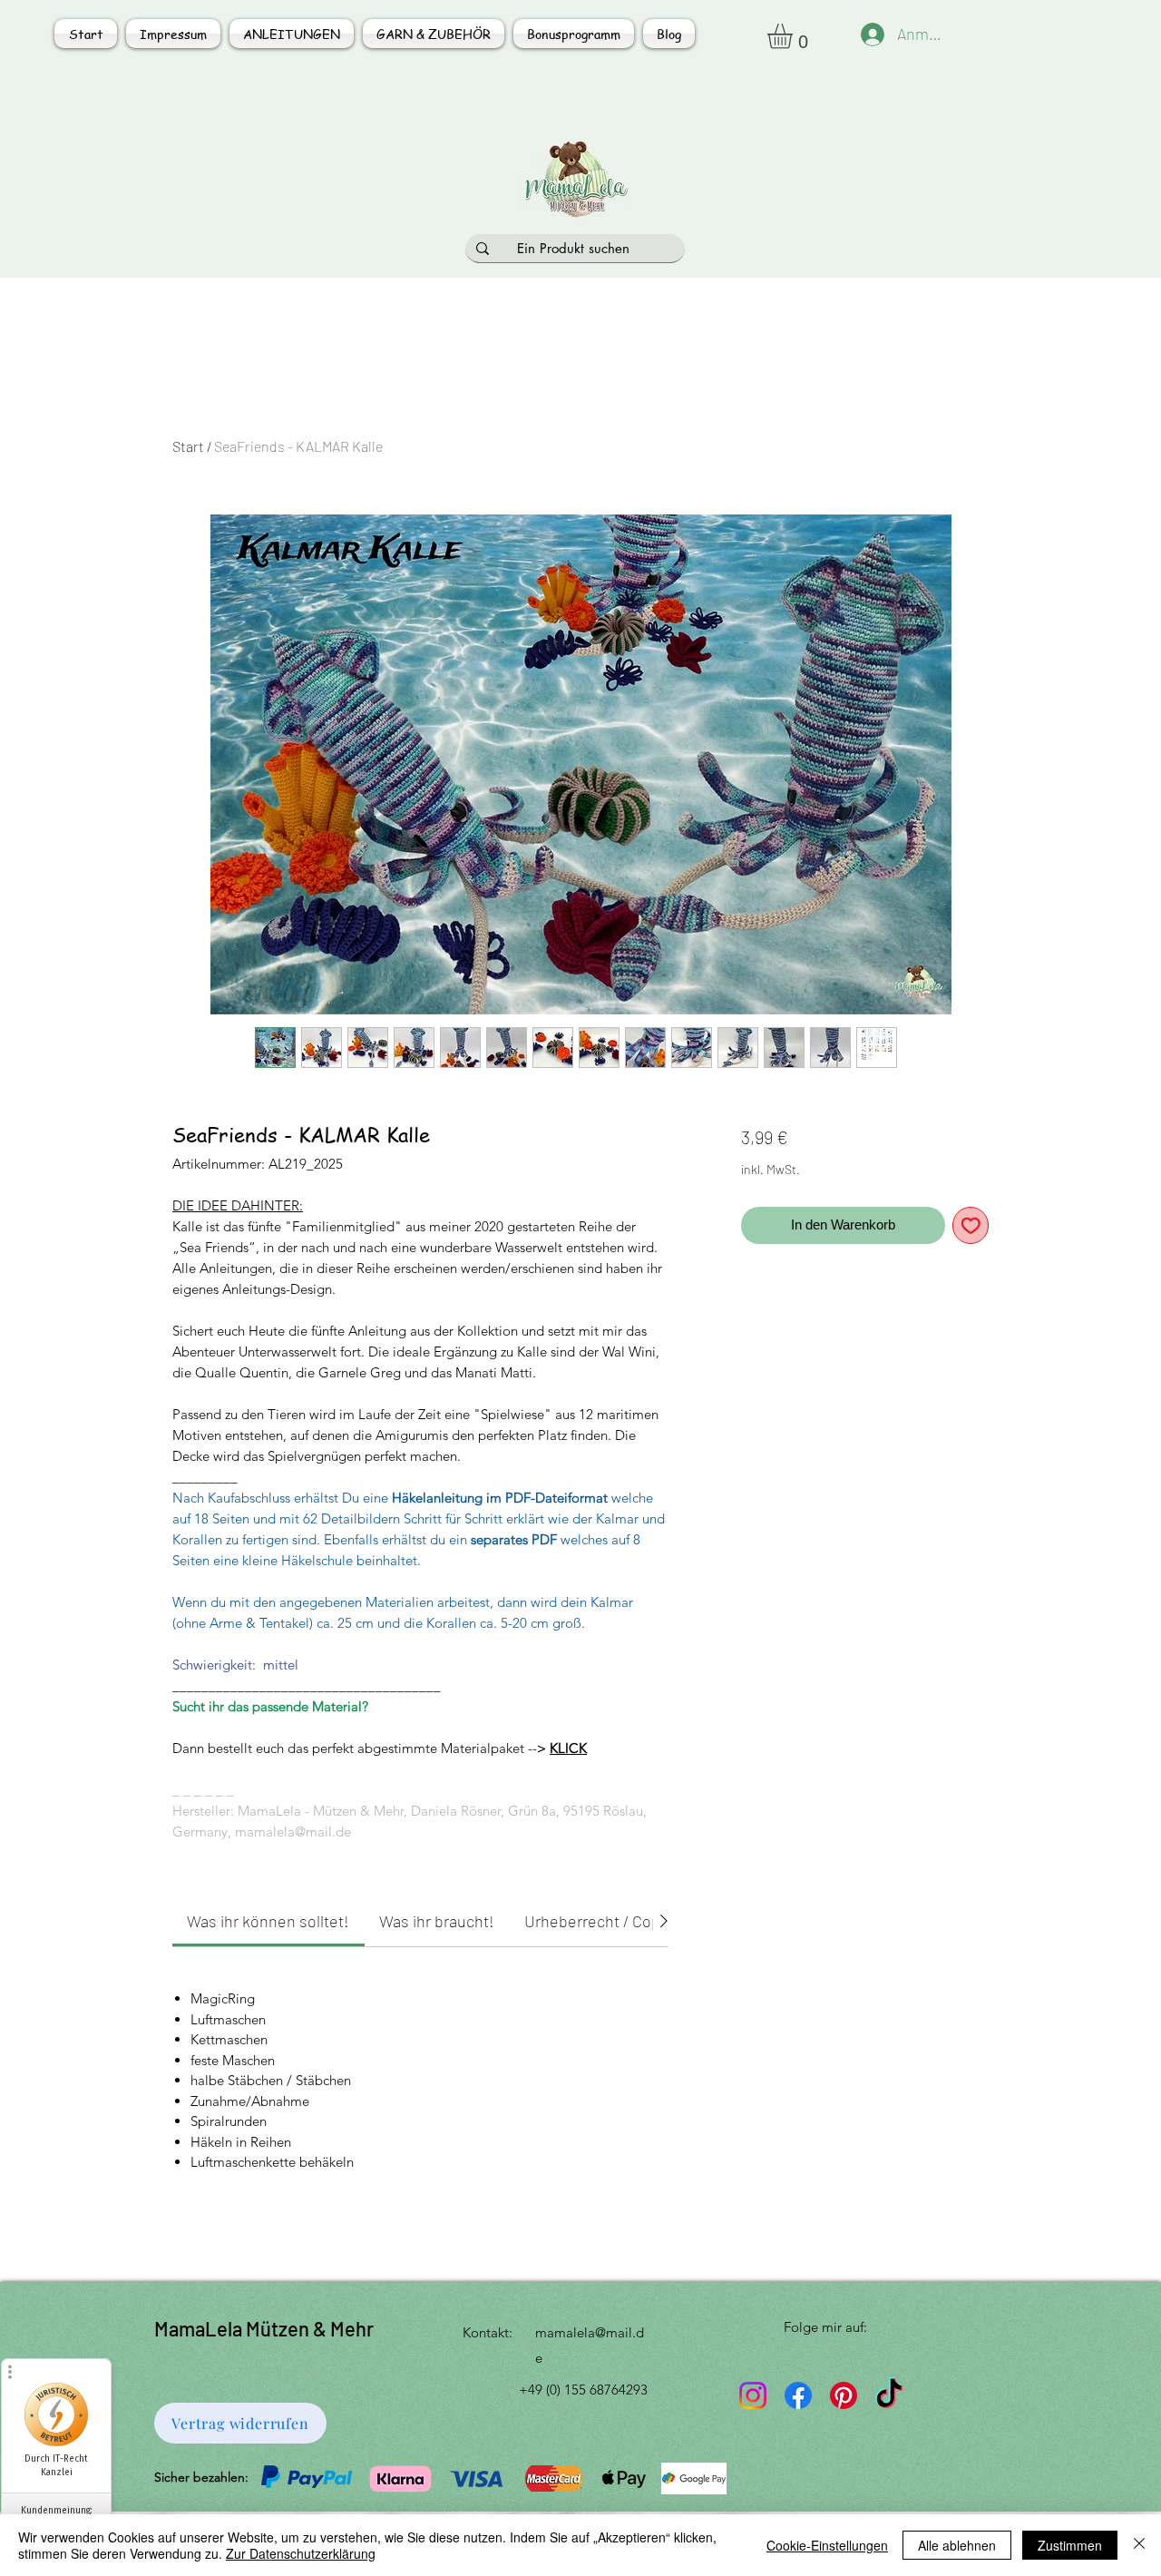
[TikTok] (889, 2395)
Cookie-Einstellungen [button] (827, 2545)
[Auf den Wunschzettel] (971, 1225)
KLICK (568, 1748)
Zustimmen (1070, 2545)
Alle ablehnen (957, 2545)
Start (188, 446)
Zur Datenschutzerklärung (301, 2553)
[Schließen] (1139, 2545)
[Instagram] (753, 2395)
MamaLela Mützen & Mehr (264, 2328)
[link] (268, 1921)
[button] (795, 36)
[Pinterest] (844, 2395)
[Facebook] (798, 2395)
